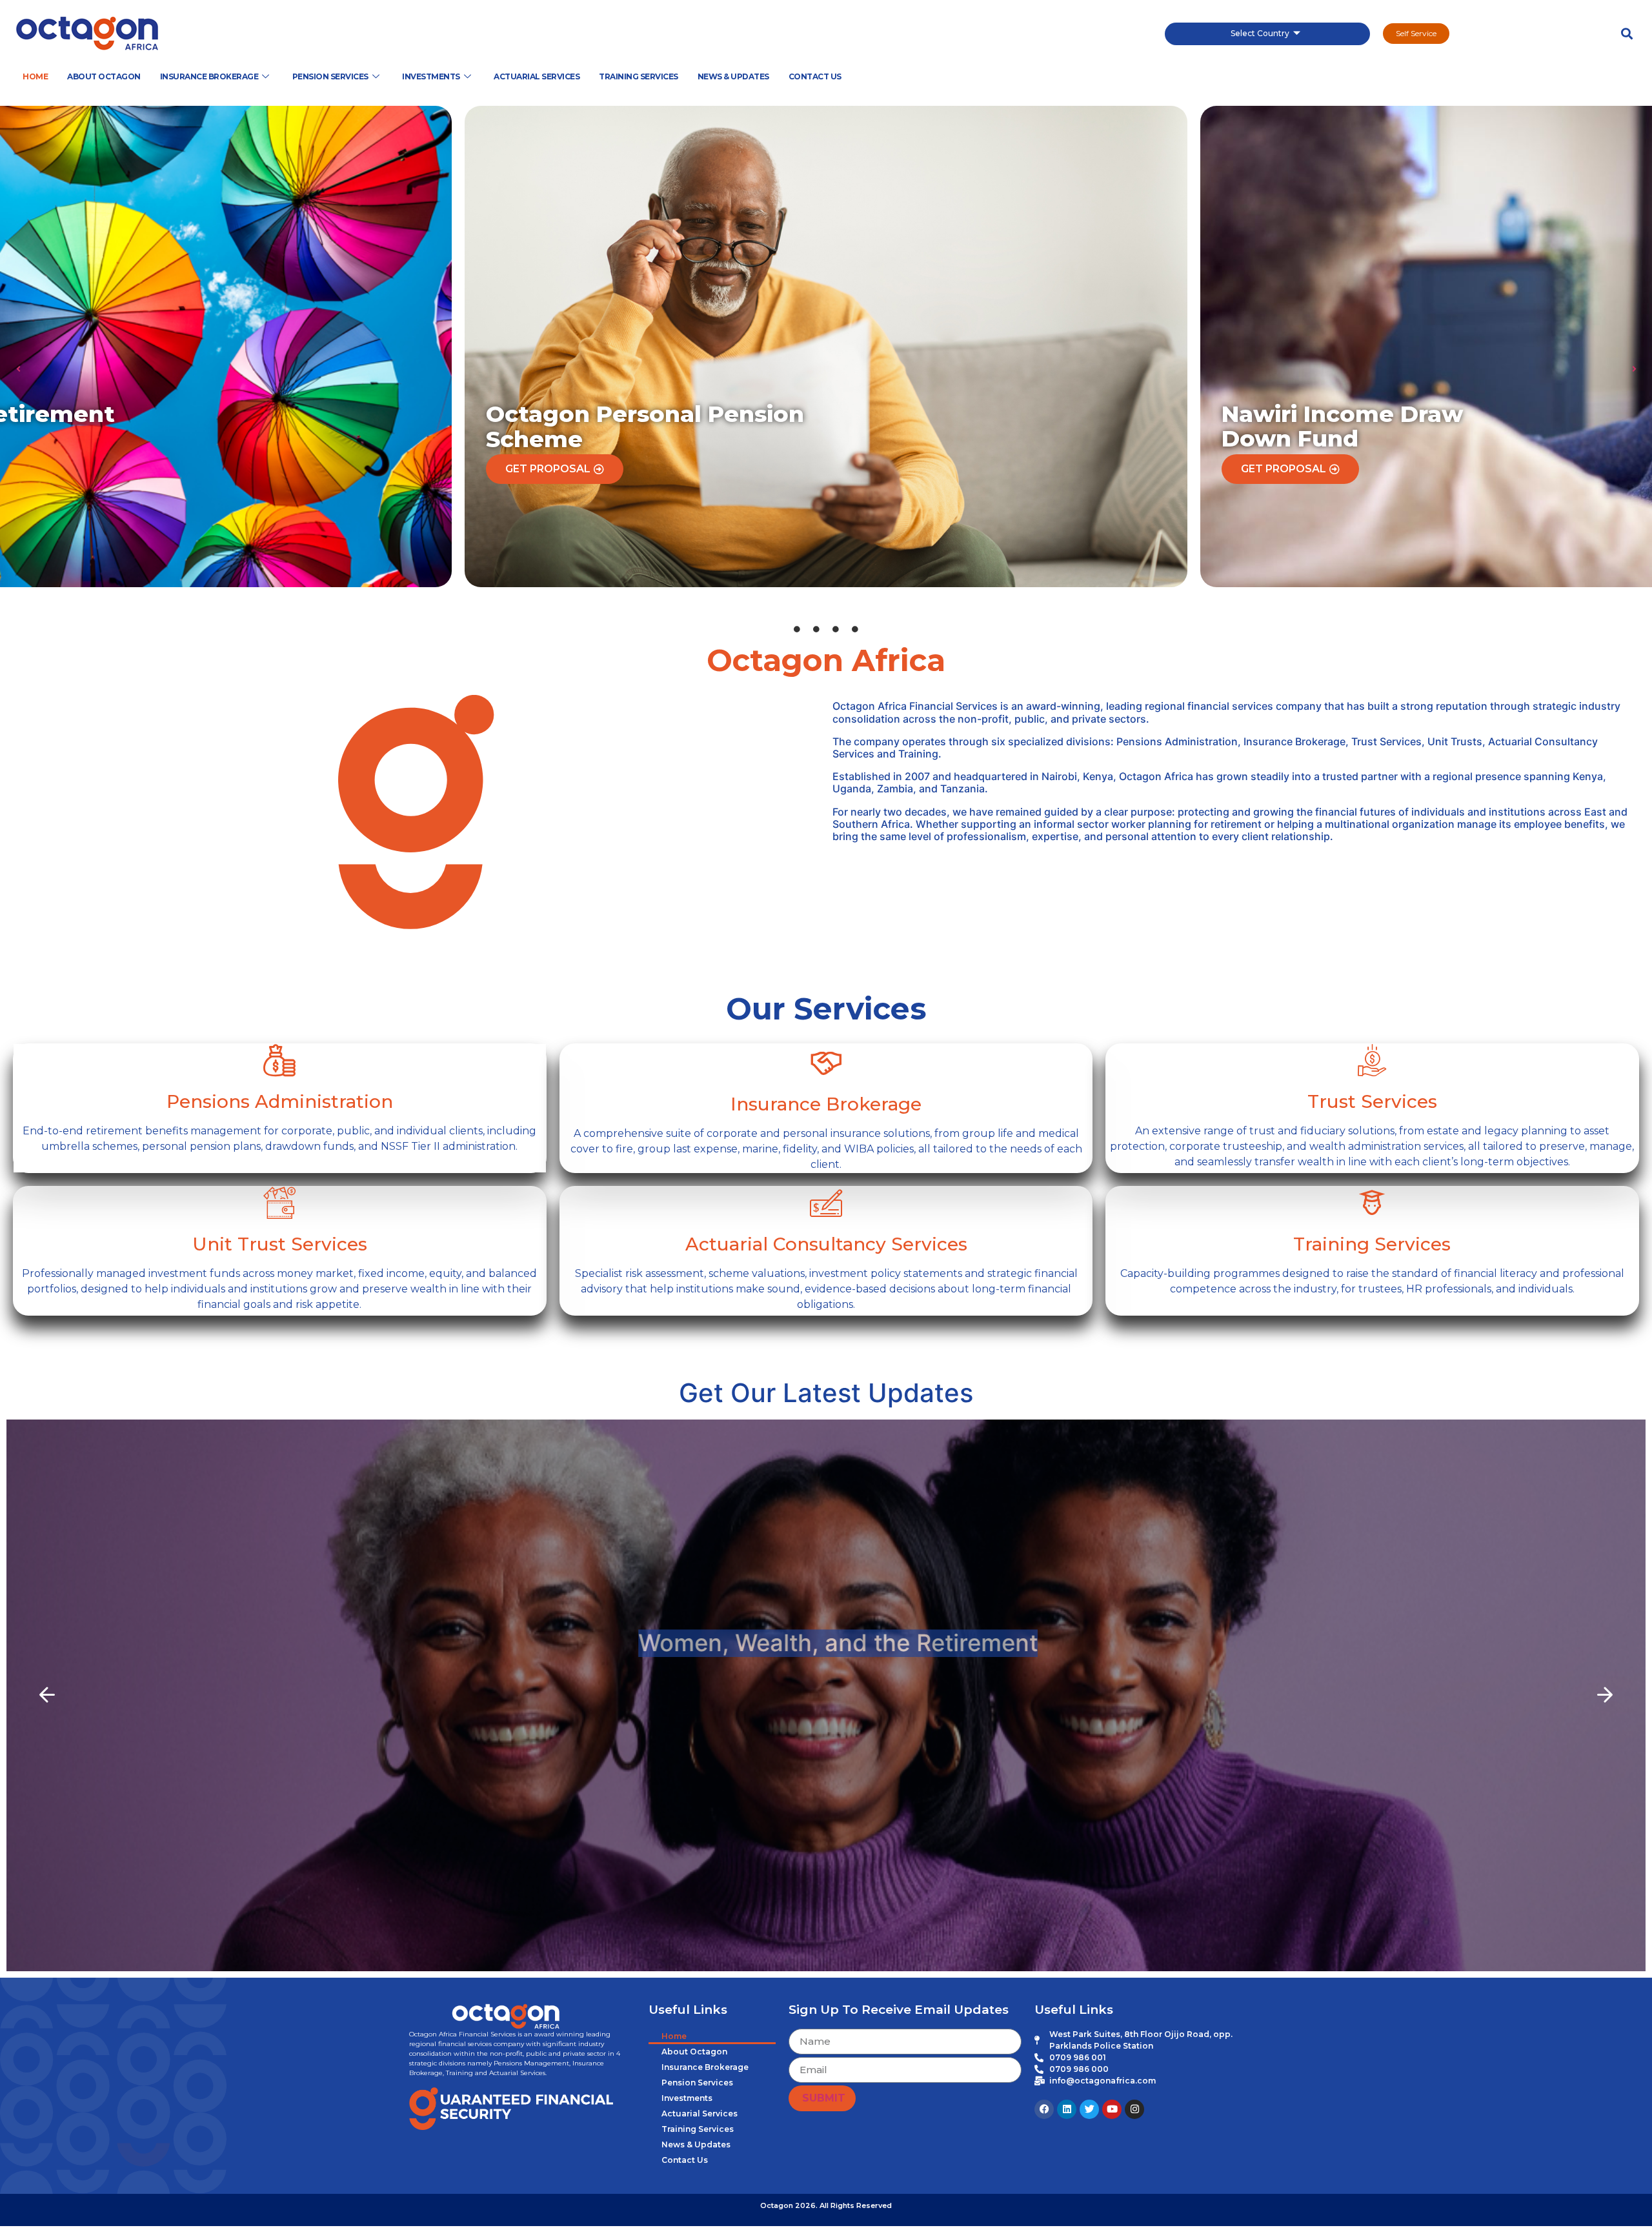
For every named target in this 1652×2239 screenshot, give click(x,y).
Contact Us (815, 76)
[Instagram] (1134, 2109)
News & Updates (733, 76)
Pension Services (330, 76)
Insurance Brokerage (209, 76)
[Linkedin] (1067, 2109)
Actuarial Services (537, 76)
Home (35, 76)
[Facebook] (1044, 2109)
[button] (1627, 34)
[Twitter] (1089, 2109)
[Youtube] (1112, 2109)
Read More (826, 1753)
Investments (431, 76)
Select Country (1260, 33)
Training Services (639, 76)
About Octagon (104, 76)
